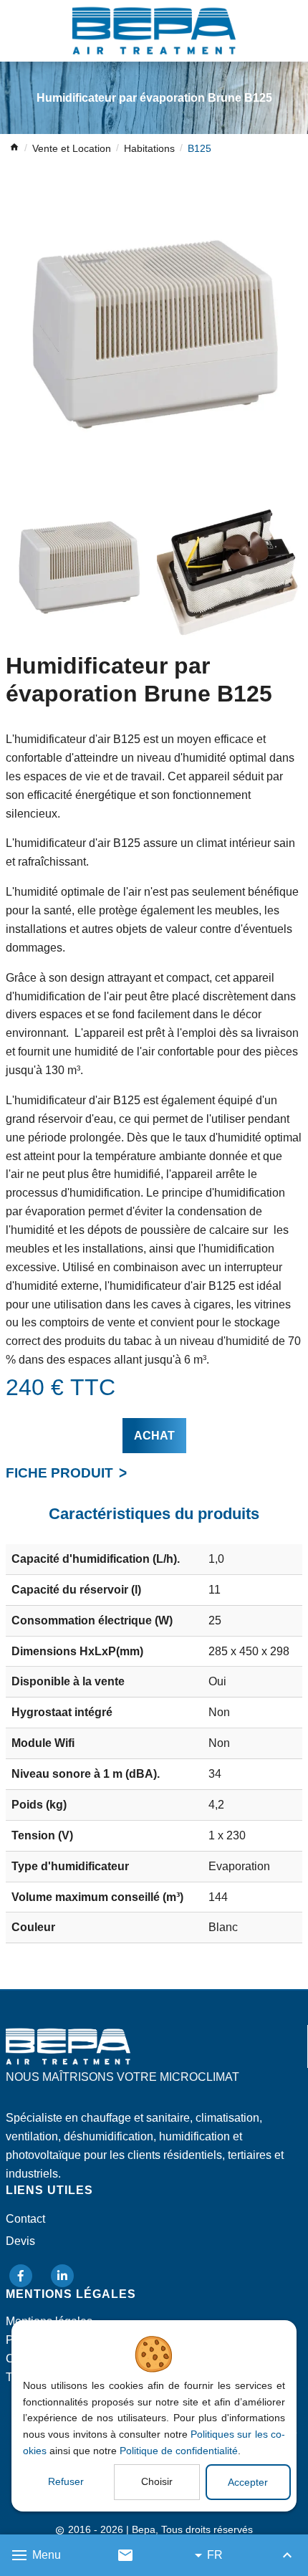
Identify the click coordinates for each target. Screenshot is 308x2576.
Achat (154, 1436)
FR (215, 2555)
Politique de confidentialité (179, 2451)
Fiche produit (59, 1473)
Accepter (248, 2482)
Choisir (157, 2481)
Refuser (66, 2481)
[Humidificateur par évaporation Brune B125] (154, 335)
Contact (25, 2219)
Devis (20, 2241)
